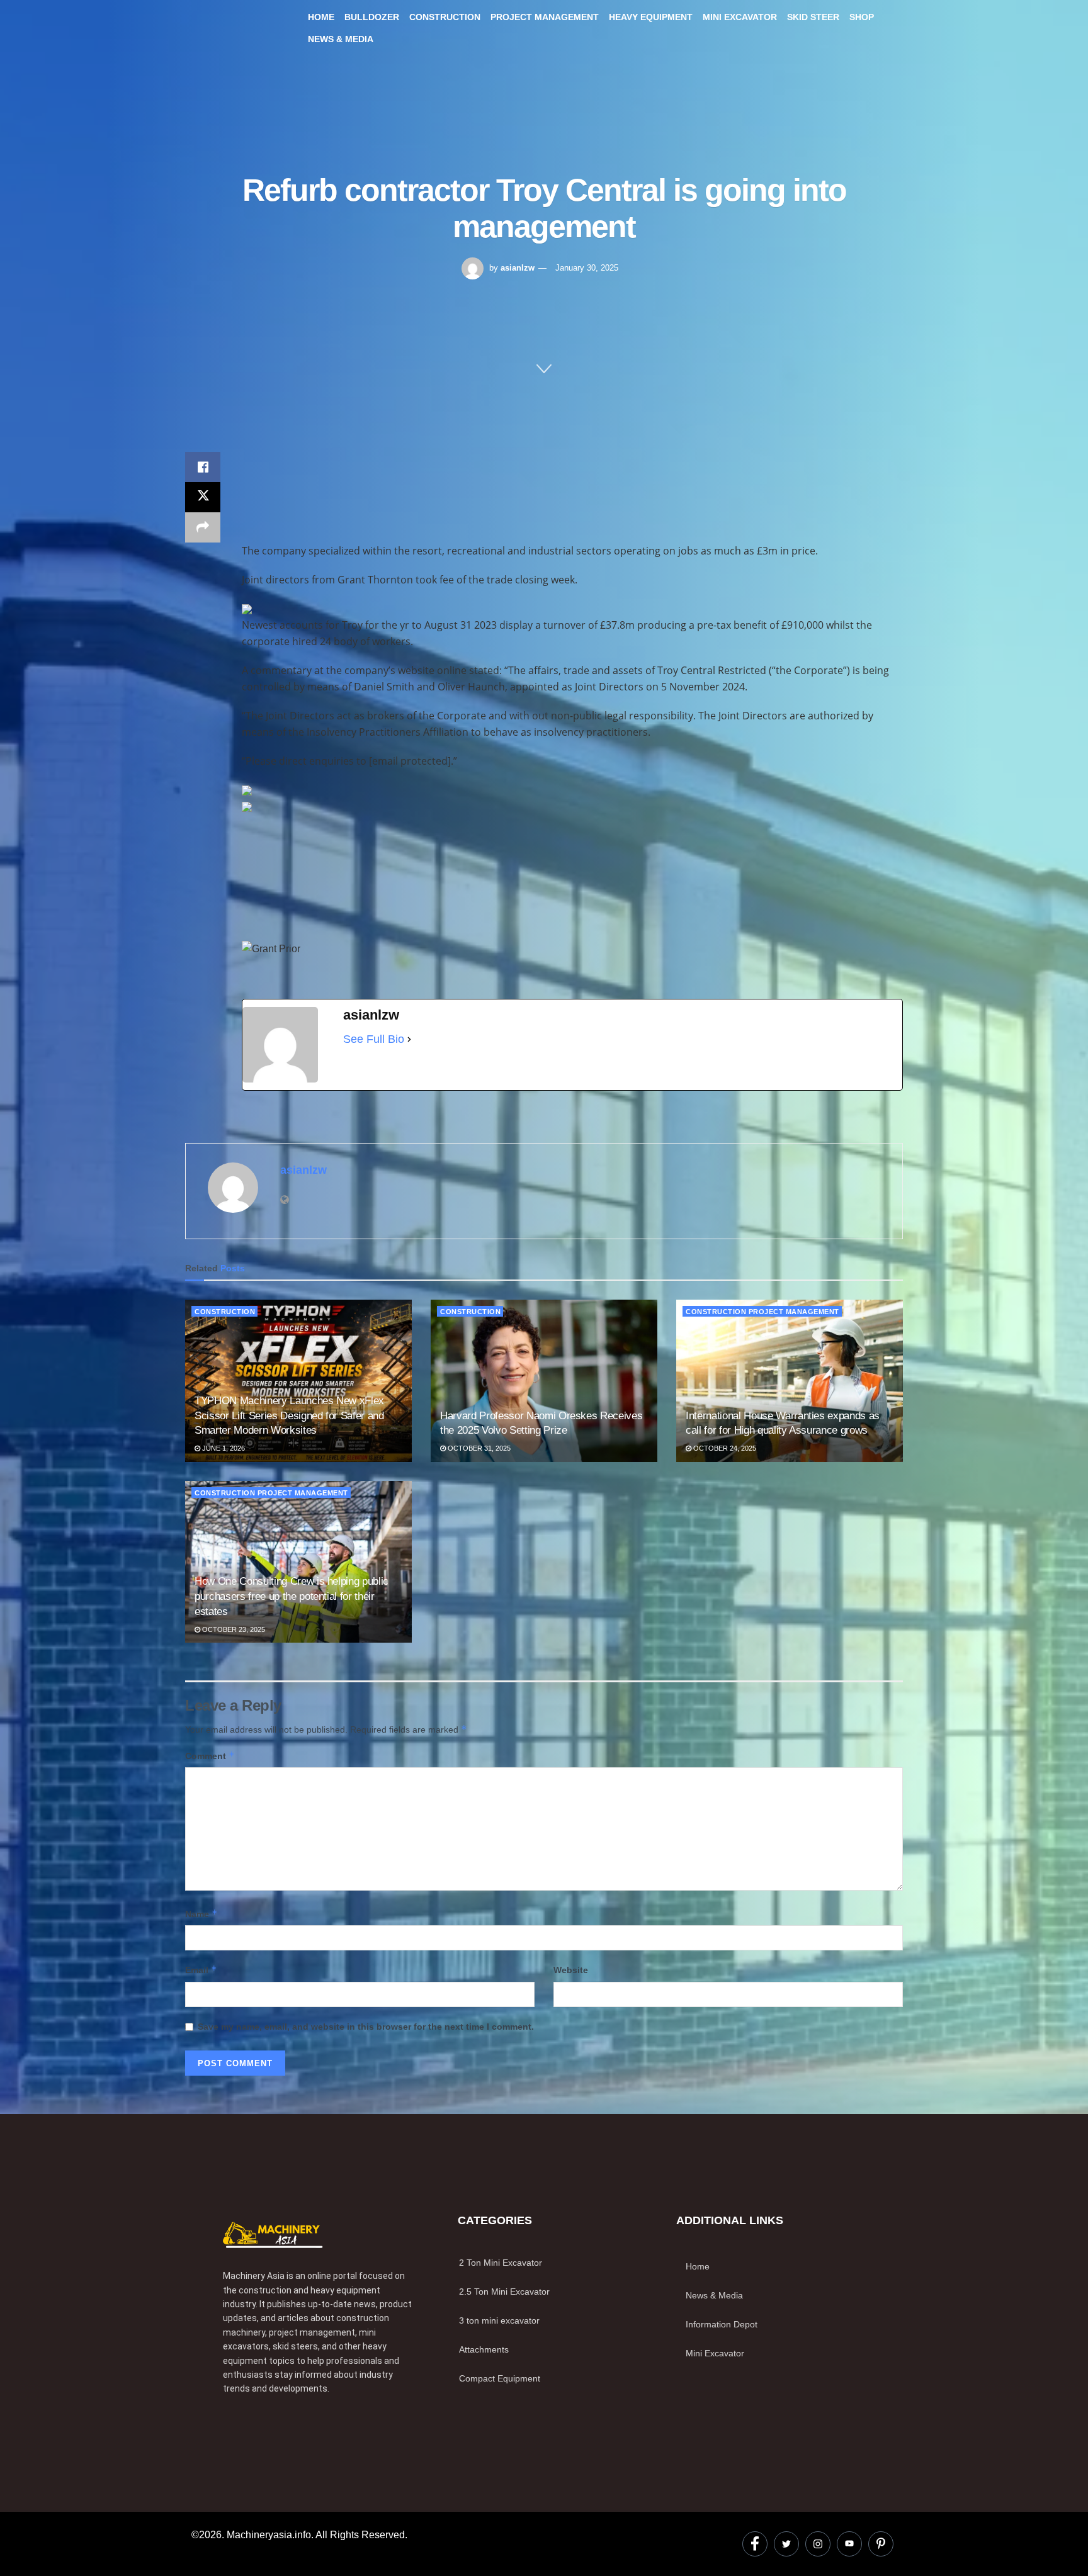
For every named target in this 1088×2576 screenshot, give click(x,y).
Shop (862, 17)
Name (201, 1914)
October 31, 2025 (478, 1448)
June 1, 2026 (223, 1448)
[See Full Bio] (409, 1039)
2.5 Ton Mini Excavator (504, 2292)
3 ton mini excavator (499, 2320)
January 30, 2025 (587, 268)
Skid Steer (813, 17)
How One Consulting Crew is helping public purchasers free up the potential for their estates (292, 1596)
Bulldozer (372, 17)
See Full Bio (374, 1039)
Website (571, 1970)
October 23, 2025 (233, 1629)
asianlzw (518, 268)
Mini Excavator (740, 17)
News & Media (341, 39)
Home (321, 17)
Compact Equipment (500, 2378)
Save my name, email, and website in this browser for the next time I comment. (366, 2027)
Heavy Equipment (651, 17)
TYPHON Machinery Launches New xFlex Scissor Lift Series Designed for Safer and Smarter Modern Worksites (289, 1416)
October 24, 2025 (724, 1448)
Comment (210, 1756)
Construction (445, 17)
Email (201, 1970)
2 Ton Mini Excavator (501, 2263)
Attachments (484, 2349)
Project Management (545, 17)
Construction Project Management (762, 1312)
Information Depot (722, 2324)
